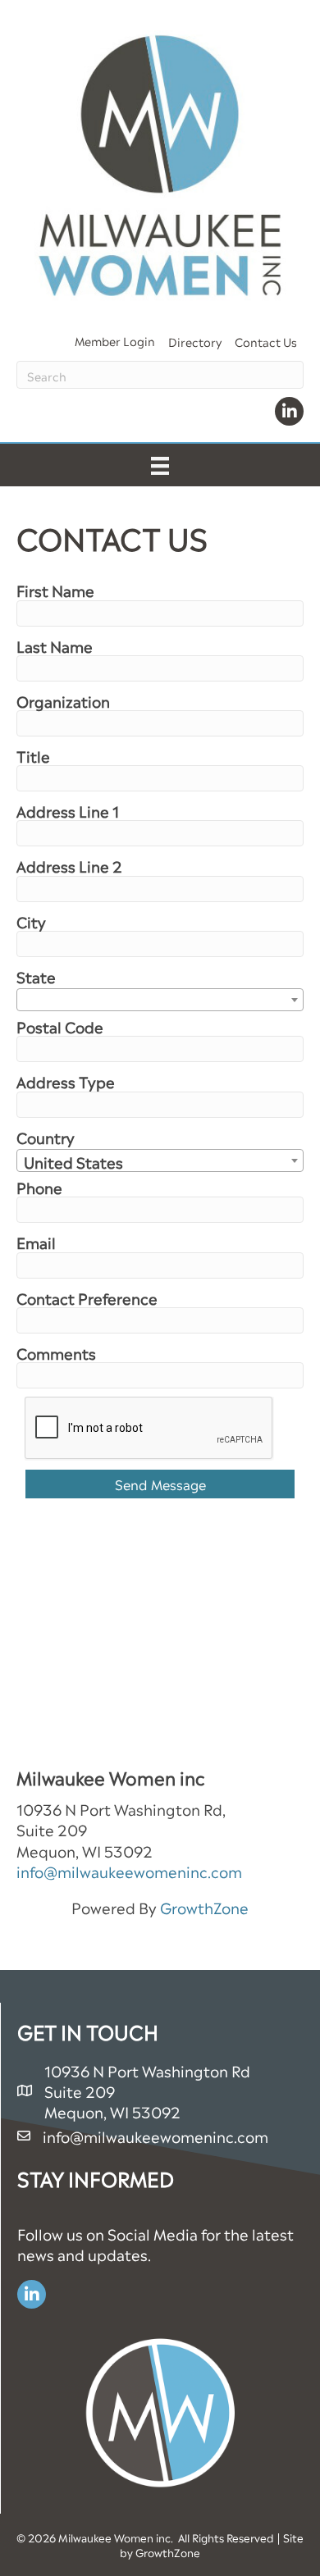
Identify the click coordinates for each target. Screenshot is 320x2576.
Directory (195, 341)
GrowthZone (204, 1906)
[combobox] (160, 1000)
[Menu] (160, 465)
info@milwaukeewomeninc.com (129, 1870)
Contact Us (266, 341)
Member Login (115, 340)
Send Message (160, 1484)
